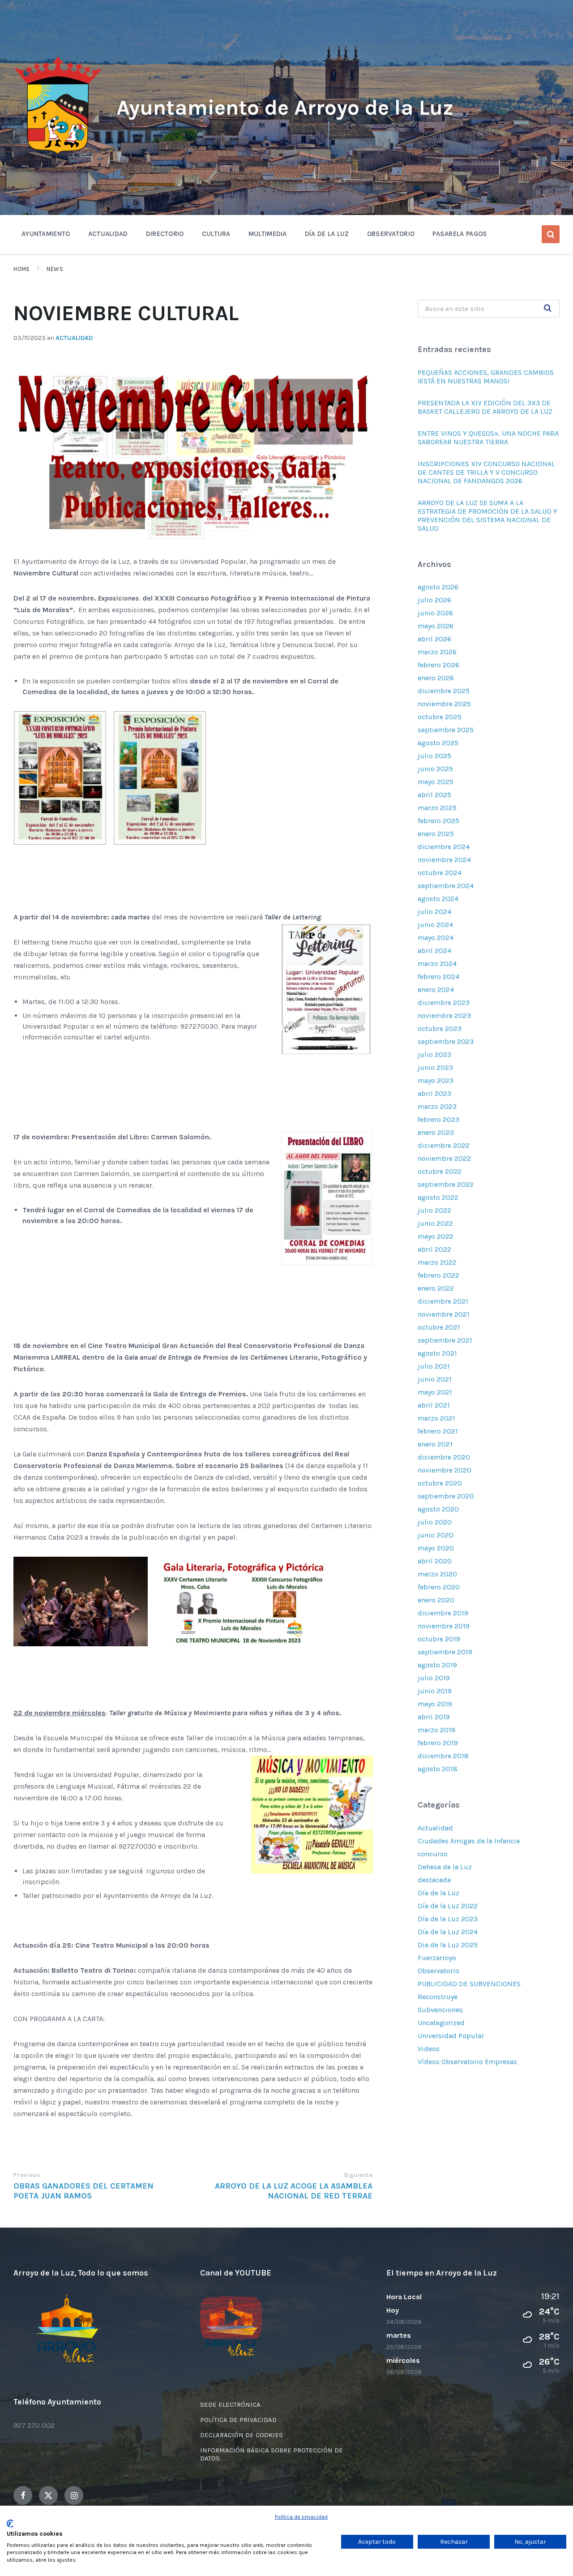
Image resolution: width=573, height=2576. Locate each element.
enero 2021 (435, 1444)
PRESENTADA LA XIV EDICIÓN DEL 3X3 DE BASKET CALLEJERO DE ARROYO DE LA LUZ (485, 407)
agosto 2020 (438, 1509)
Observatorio (438, 1971)
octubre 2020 (440, 1483)
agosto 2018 (438, 1769)
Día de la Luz (438, 1893)
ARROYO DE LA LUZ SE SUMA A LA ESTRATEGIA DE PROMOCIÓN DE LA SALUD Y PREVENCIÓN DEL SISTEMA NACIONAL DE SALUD (487, 515)
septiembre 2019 (445, 1652)
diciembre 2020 (444, 1457)
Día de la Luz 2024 (448, 1932)
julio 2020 (435, 1522)
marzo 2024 (437, 964)
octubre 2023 (440, 1028)
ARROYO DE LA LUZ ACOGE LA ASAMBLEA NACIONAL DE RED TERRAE (294, 2191)
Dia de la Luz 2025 (448, 1945)
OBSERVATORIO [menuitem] (391, 234)
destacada (434, 1880)
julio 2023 (434, 1054)
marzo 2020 (437, 1574)
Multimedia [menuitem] (268, 234)
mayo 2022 (436, 1236)
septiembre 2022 (446, 1184)
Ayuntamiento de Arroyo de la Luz (285, 107)
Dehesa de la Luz (445, 1867)
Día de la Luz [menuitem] (327, 234)
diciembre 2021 (443, 1301)
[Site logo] (58, 155)
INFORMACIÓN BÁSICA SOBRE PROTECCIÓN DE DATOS (272, 2454)
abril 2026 (434, 639)
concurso (433, 1854)
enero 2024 (436, 990)
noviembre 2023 (444, 1015)
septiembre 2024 (446, 886)
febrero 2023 (438, 1119)
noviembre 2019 (444, 1626)
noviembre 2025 (444, 704)
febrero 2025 (438, 821)
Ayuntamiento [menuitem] (46, 234)
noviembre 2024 (444, 860)
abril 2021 (434, 1405)
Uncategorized (441, 2023)
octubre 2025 (440, 717)
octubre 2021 (439, 1327)
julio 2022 (434, 1210)
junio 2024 (435, 925)
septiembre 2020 (446, 1496)
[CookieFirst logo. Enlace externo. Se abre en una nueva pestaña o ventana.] (10, 2524)
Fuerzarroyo (437, 1958)
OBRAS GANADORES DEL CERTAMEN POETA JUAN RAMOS (83, 2191)
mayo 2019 (435, 1704)
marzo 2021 (436, 1418)
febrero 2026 (438, 665)
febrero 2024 (438, 977)
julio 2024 (434, 912)
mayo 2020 (436, 1548)
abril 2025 (434, 795)
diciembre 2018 (443, 1756)
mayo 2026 (436, 626)
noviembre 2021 (444, 1314)
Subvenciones (440, 2010)
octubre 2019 (439, 1639)
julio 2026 (434, 600)
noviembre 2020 (445, 1470)
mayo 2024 (436, 938)
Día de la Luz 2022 (448, 1906)
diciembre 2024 (444, 847)
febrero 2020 (439, 1587)
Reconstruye (438, 1997)
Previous (27, 2175)
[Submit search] (548, 309)
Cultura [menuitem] (216, 234)
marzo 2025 (437, 808)
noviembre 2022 (444, 1158)
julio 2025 (434, 756)
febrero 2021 (438, 1431)
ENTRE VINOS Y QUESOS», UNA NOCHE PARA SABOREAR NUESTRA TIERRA (488, 438)
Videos (429, 2049)
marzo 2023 (437, 1106)
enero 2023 (436, 1132)
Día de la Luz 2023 (448, 1919)
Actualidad (74, 338)
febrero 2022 (438, 1275)
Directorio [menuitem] (165, 234)
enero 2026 (436, 678)
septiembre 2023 (446, 1041)
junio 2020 (436, 1535)
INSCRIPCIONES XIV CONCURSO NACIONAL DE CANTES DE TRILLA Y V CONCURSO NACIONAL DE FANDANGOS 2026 (486, 472)
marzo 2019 (436, 1730)
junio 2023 (435, 1067)
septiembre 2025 (446, 730)
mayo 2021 (435, 1392)
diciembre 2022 (444, 1145)
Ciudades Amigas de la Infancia (469, 1841)
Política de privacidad (301, 2517)
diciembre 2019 (443, 1613)
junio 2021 (435, 1379)
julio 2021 (434, 1366)
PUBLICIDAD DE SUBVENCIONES (469, 1984)
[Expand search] (551, 234)
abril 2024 (434, 951)
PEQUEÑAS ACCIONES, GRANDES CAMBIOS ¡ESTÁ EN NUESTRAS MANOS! (486, 377)
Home (21, 269)
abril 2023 (434, 1093)
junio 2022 (435, 1223)
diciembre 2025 (444, 691)
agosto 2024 (438, 899)
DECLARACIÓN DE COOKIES (242, 2435)
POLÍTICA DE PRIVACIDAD (238, 2420)
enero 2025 (436, 834)
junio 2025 (435, 769)
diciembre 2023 (444, 1002)
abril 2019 (434, 1717)
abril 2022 (434, 1249)
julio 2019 (434, 1678)
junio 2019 (435, 1691)
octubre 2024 (440, 873)
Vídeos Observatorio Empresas (467, 2062)
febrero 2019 (438, 1743)
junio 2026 (435, 613)
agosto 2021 (437, 1353)
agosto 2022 (438, 1197)
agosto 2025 (438, 743)
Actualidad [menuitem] (108, 234)
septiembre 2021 (445, 1340)
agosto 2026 (438, 587)
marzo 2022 (437, 1262)
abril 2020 (435, 1561)
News (55, 269)
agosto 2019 (437, 1665)
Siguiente (358, 2175)
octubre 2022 (440, 1171)
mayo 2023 (436, 1080)
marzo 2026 (437, 652)
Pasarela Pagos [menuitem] (460, 234)
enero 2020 (436, 1600)
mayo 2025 (436, 782)
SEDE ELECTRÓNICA (230, 2404)
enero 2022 (436, 1288)
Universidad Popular (451, 2036)
